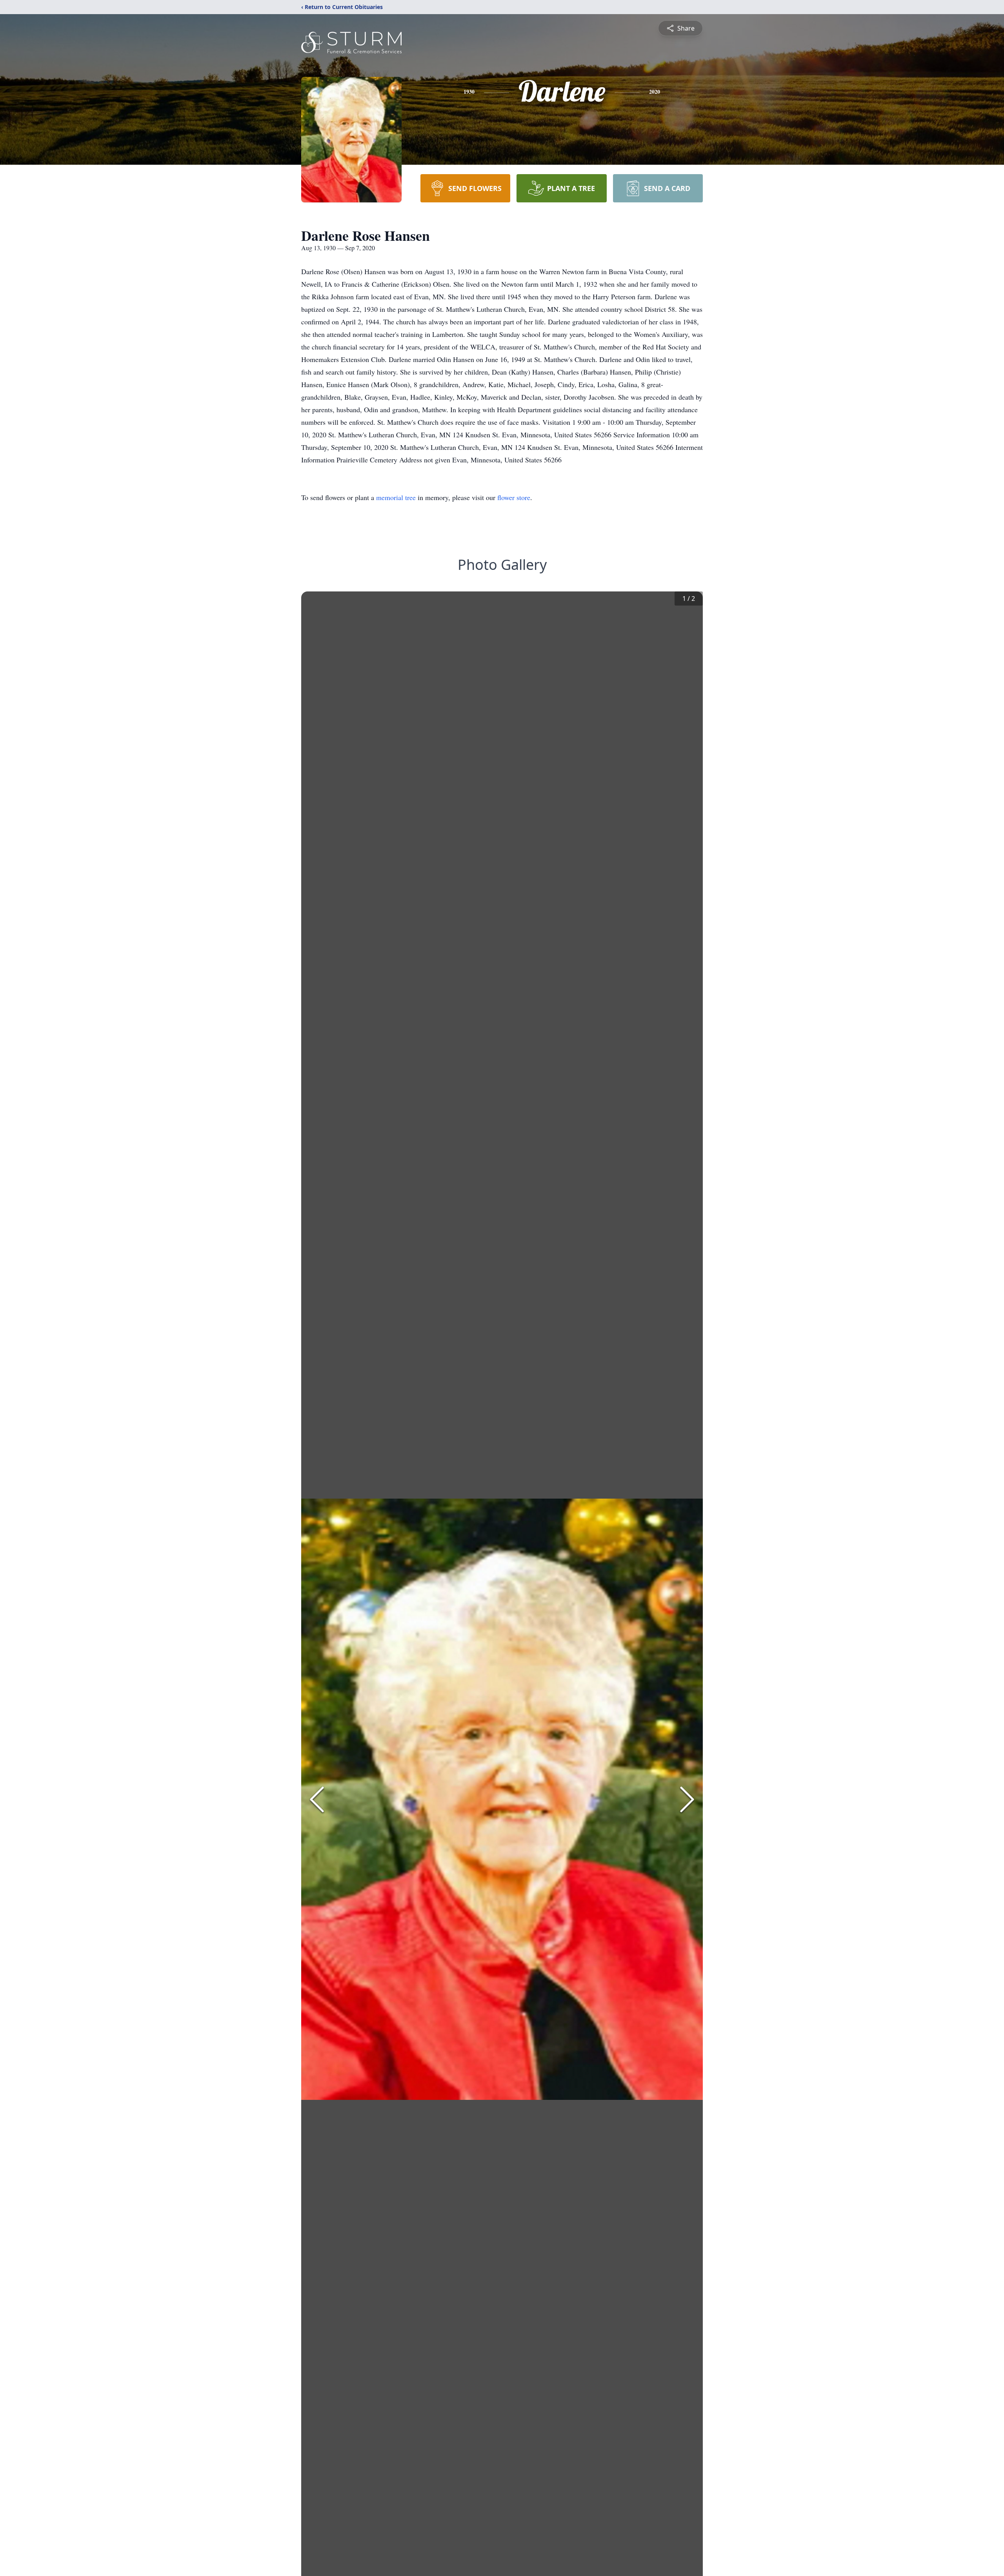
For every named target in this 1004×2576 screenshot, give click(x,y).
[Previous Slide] (317, 1799)
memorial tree (396, 497)
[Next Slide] (687, 1799)
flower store (514, 497)
